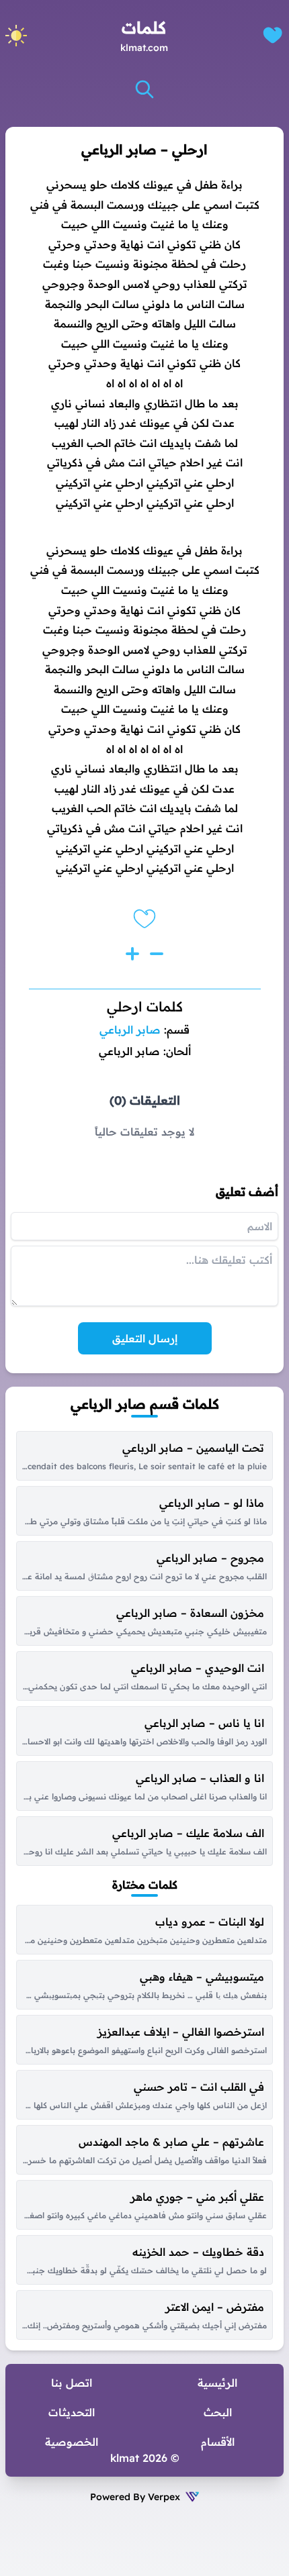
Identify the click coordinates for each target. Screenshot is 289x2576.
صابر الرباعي (130, 1030)
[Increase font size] (132, 954)
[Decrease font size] (157, 954)
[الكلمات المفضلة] (273, 35)
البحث (218, 2412)
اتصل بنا (72, 2383)
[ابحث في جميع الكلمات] (144, 89)
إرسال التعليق (145, 1338)
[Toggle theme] (16, 36)
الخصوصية (72, 2442)
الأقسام (218, 2442)
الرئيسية (217, 2383)
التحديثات (72, 2412)
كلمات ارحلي (145, 1006)
